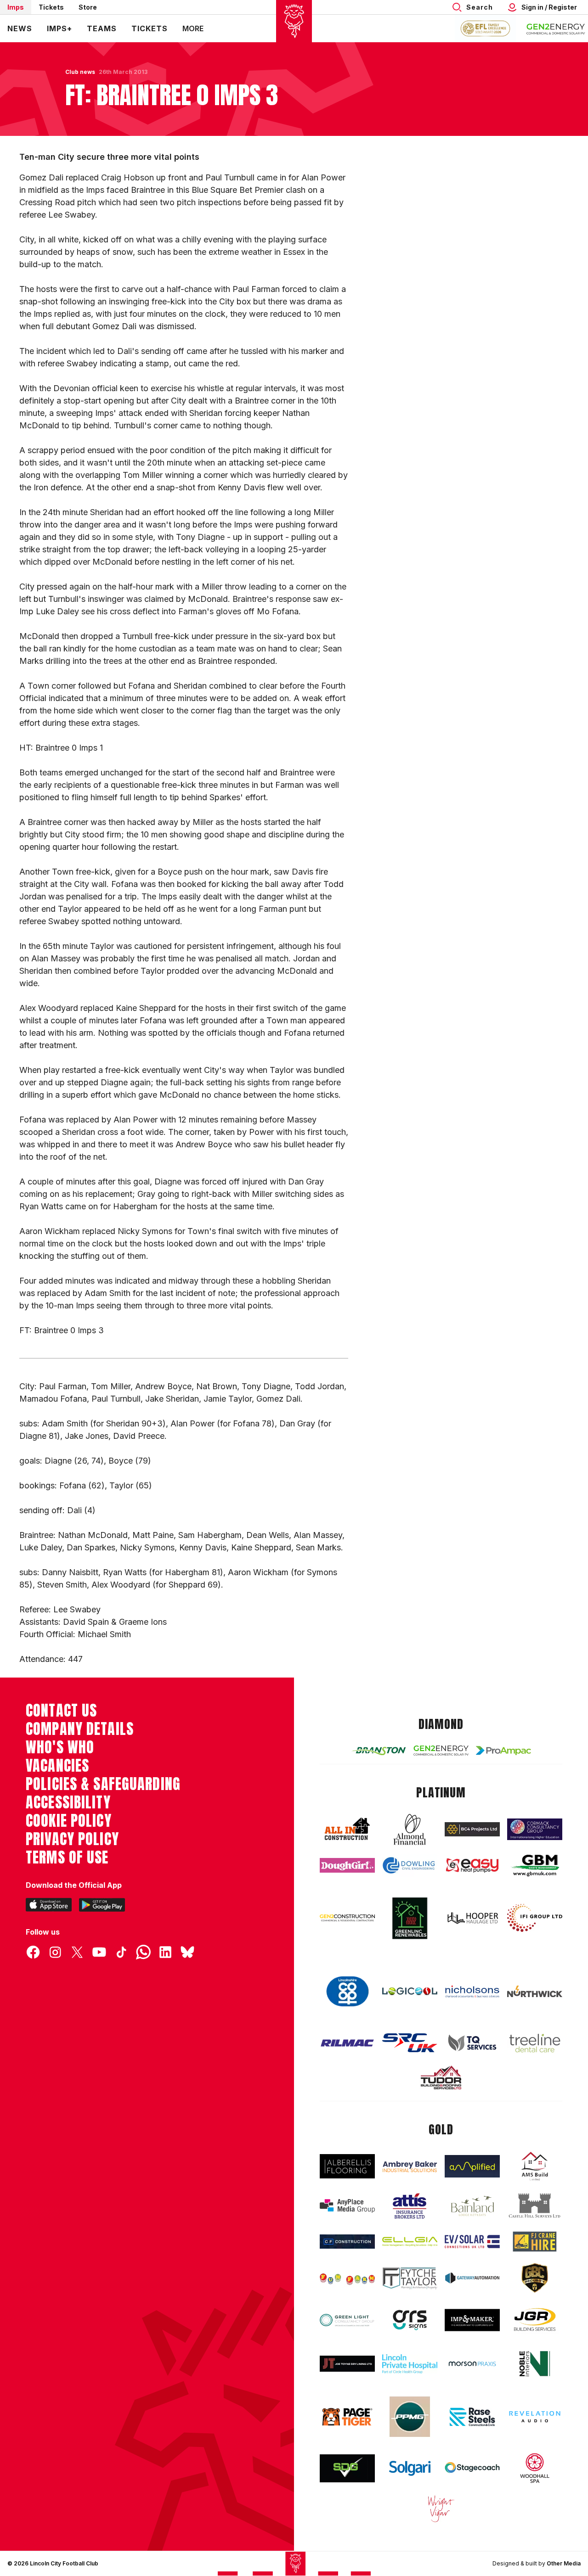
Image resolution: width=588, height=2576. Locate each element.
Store (88, 7)
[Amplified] (472, 2166)
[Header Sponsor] (556, 28)
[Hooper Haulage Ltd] (472, 1918)
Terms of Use (67, 1858)
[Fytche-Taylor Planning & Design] (410, 2278)
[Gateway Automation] (472, 2278)
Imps (16, 7)
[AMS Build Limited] (535, 2166)
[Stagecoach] (472, 2469)
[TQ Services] (472, 2043)
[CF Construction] (347, 2242)
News (20, 28)
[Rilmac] (347, 2043)
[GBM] (535, 1866)
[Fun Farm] (347, 2278)
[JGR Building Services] (535, 2320)
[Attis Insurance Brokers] (410, 2206)
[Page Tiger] (347, 2417)
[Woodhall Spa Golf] (535, 2468)
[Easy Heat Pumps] (472, 1866)
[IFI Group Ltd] (535, 1918)
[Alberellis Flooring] (347, 2166)
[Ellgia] (410, 2242)
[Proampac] (503, 1751)
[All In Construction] (347, 1830)
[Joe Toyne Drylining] (347, 2364)
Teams (102, 28)
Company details (80, 1729)
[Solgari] (410, 2468)
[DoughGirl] (347, 1865)
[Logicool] (410, 1991)
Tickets (51, 7)
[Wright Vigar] (441, 2509)
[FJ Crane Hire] (535, 2242)
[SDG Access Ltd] (347, 2469)
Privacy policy (72, 1839)
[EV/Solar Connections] (472, 2242)
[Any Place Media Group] (347, 2206)
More (193, 28)
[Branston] (379, 1751)
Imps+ (59, 28)
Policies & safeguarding (103, 1784)
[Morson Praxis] (472, 2364)
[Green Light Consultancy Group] (347, 2320)
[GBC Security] (535, 2278)
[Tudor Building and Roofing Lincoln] (441, 2077)
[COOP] (347, 1992)
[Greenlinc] (410, 1918)
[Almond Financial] (410, 1830)
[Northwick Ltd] (535, 1992)
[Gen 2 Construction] (347, 1918)
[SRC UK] (410, 2043)
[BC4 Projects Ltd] (472, 1829)
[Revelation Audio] (535, 2417)
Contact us (61, 1711)
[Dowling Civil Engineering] (410, 1866)
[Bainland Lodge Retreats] (472, 2206)
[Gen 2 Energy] (441, 1751)
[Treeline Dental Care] (535, 2043)
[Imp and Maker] (472, 2320)
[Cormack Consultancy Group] (535, 1829)
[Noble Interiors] (535, 2364)
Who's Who (60, 1747)
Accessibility (68, 1802)
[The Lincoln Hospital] (410, 2364)
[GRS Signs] (410, 2320)
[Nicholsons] (472, 1991)
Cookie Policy (69, 1821)
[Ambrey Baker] (410, 2166)
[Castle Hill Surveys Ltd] (535, 2206)
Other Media (564, 2563)
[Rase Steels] (472, 2417)
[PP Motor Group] (410, 2417)
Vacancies (57, 1766)
